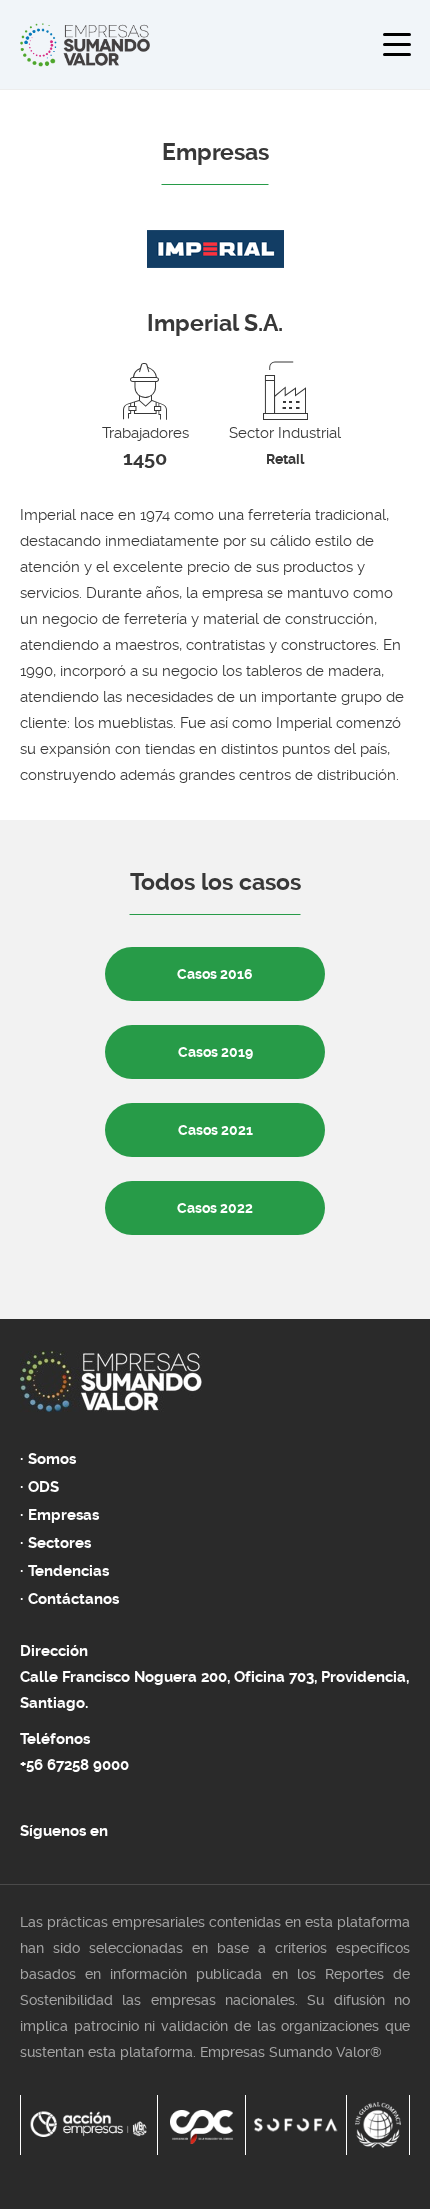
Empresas (63, 1515)
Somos (52, 1459)
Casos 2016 (215, 974)
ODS (43, 1487)
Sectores (59, 1543)
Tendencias (68, 1571)
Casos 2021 (215, 1130)
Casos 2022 (215, 1208)
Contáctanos (73, 1599)
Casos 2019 (215, 1052)
